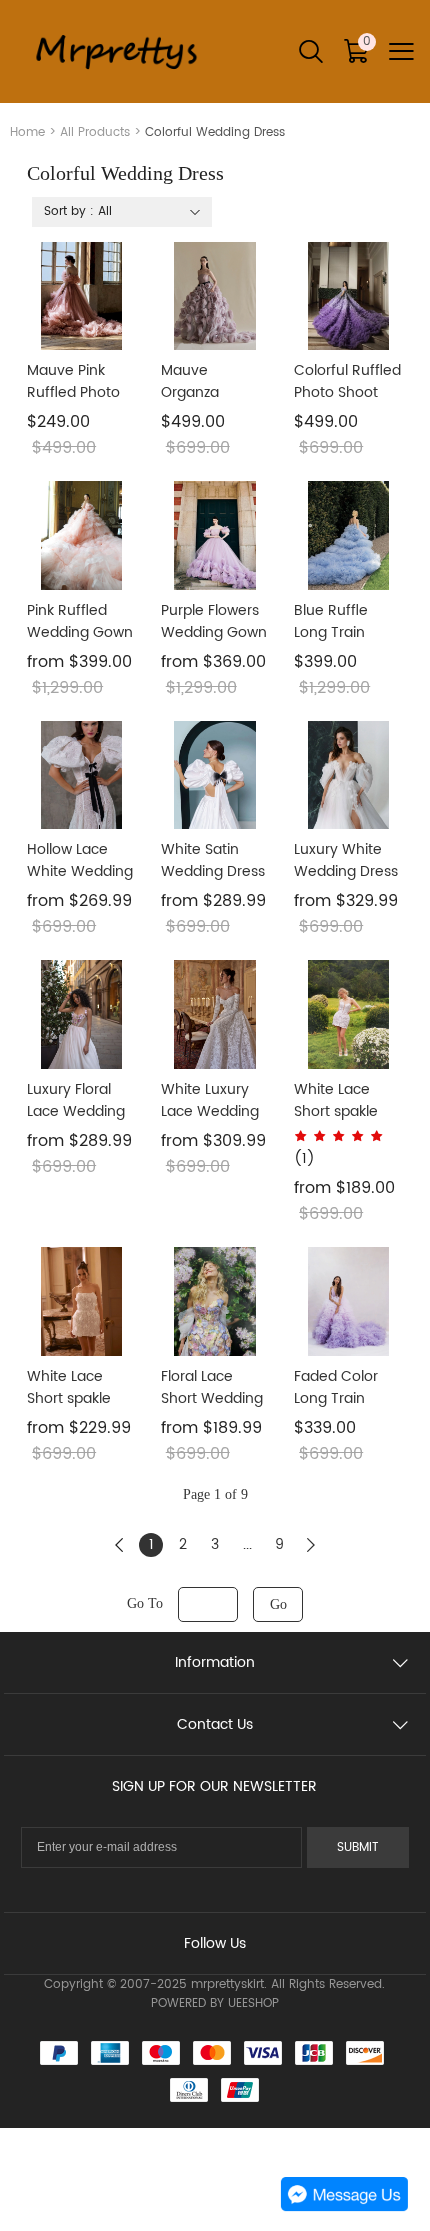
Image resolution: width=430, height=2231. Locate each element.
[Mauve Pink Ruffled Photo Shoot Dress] (81, 296)
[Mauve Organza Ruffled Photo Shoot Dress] (215, 296)
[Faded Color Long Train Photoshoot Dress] (348, 1301)
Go (278, 1604)
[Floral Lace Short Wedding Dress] (215, 1301)
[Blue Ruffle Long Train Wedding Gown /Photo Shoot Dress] (348, 535)
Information (215, 1662)
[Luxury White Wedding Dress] (348, 775)
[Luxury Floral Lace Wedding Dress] (81, 1014)
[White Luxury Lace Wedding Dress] (215, 1014)
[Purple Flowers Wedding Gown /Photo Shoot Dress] (215, 535)
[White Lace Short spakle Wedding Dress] (348, 1014)
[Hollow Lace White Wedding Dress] (81, 775)
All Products (95, 132)
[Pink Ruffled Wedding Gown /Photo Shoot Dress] (81, 535)
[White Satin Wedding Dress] (215, 775)
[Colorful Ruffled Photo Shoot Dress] (348, 296)
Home (27, 132)
